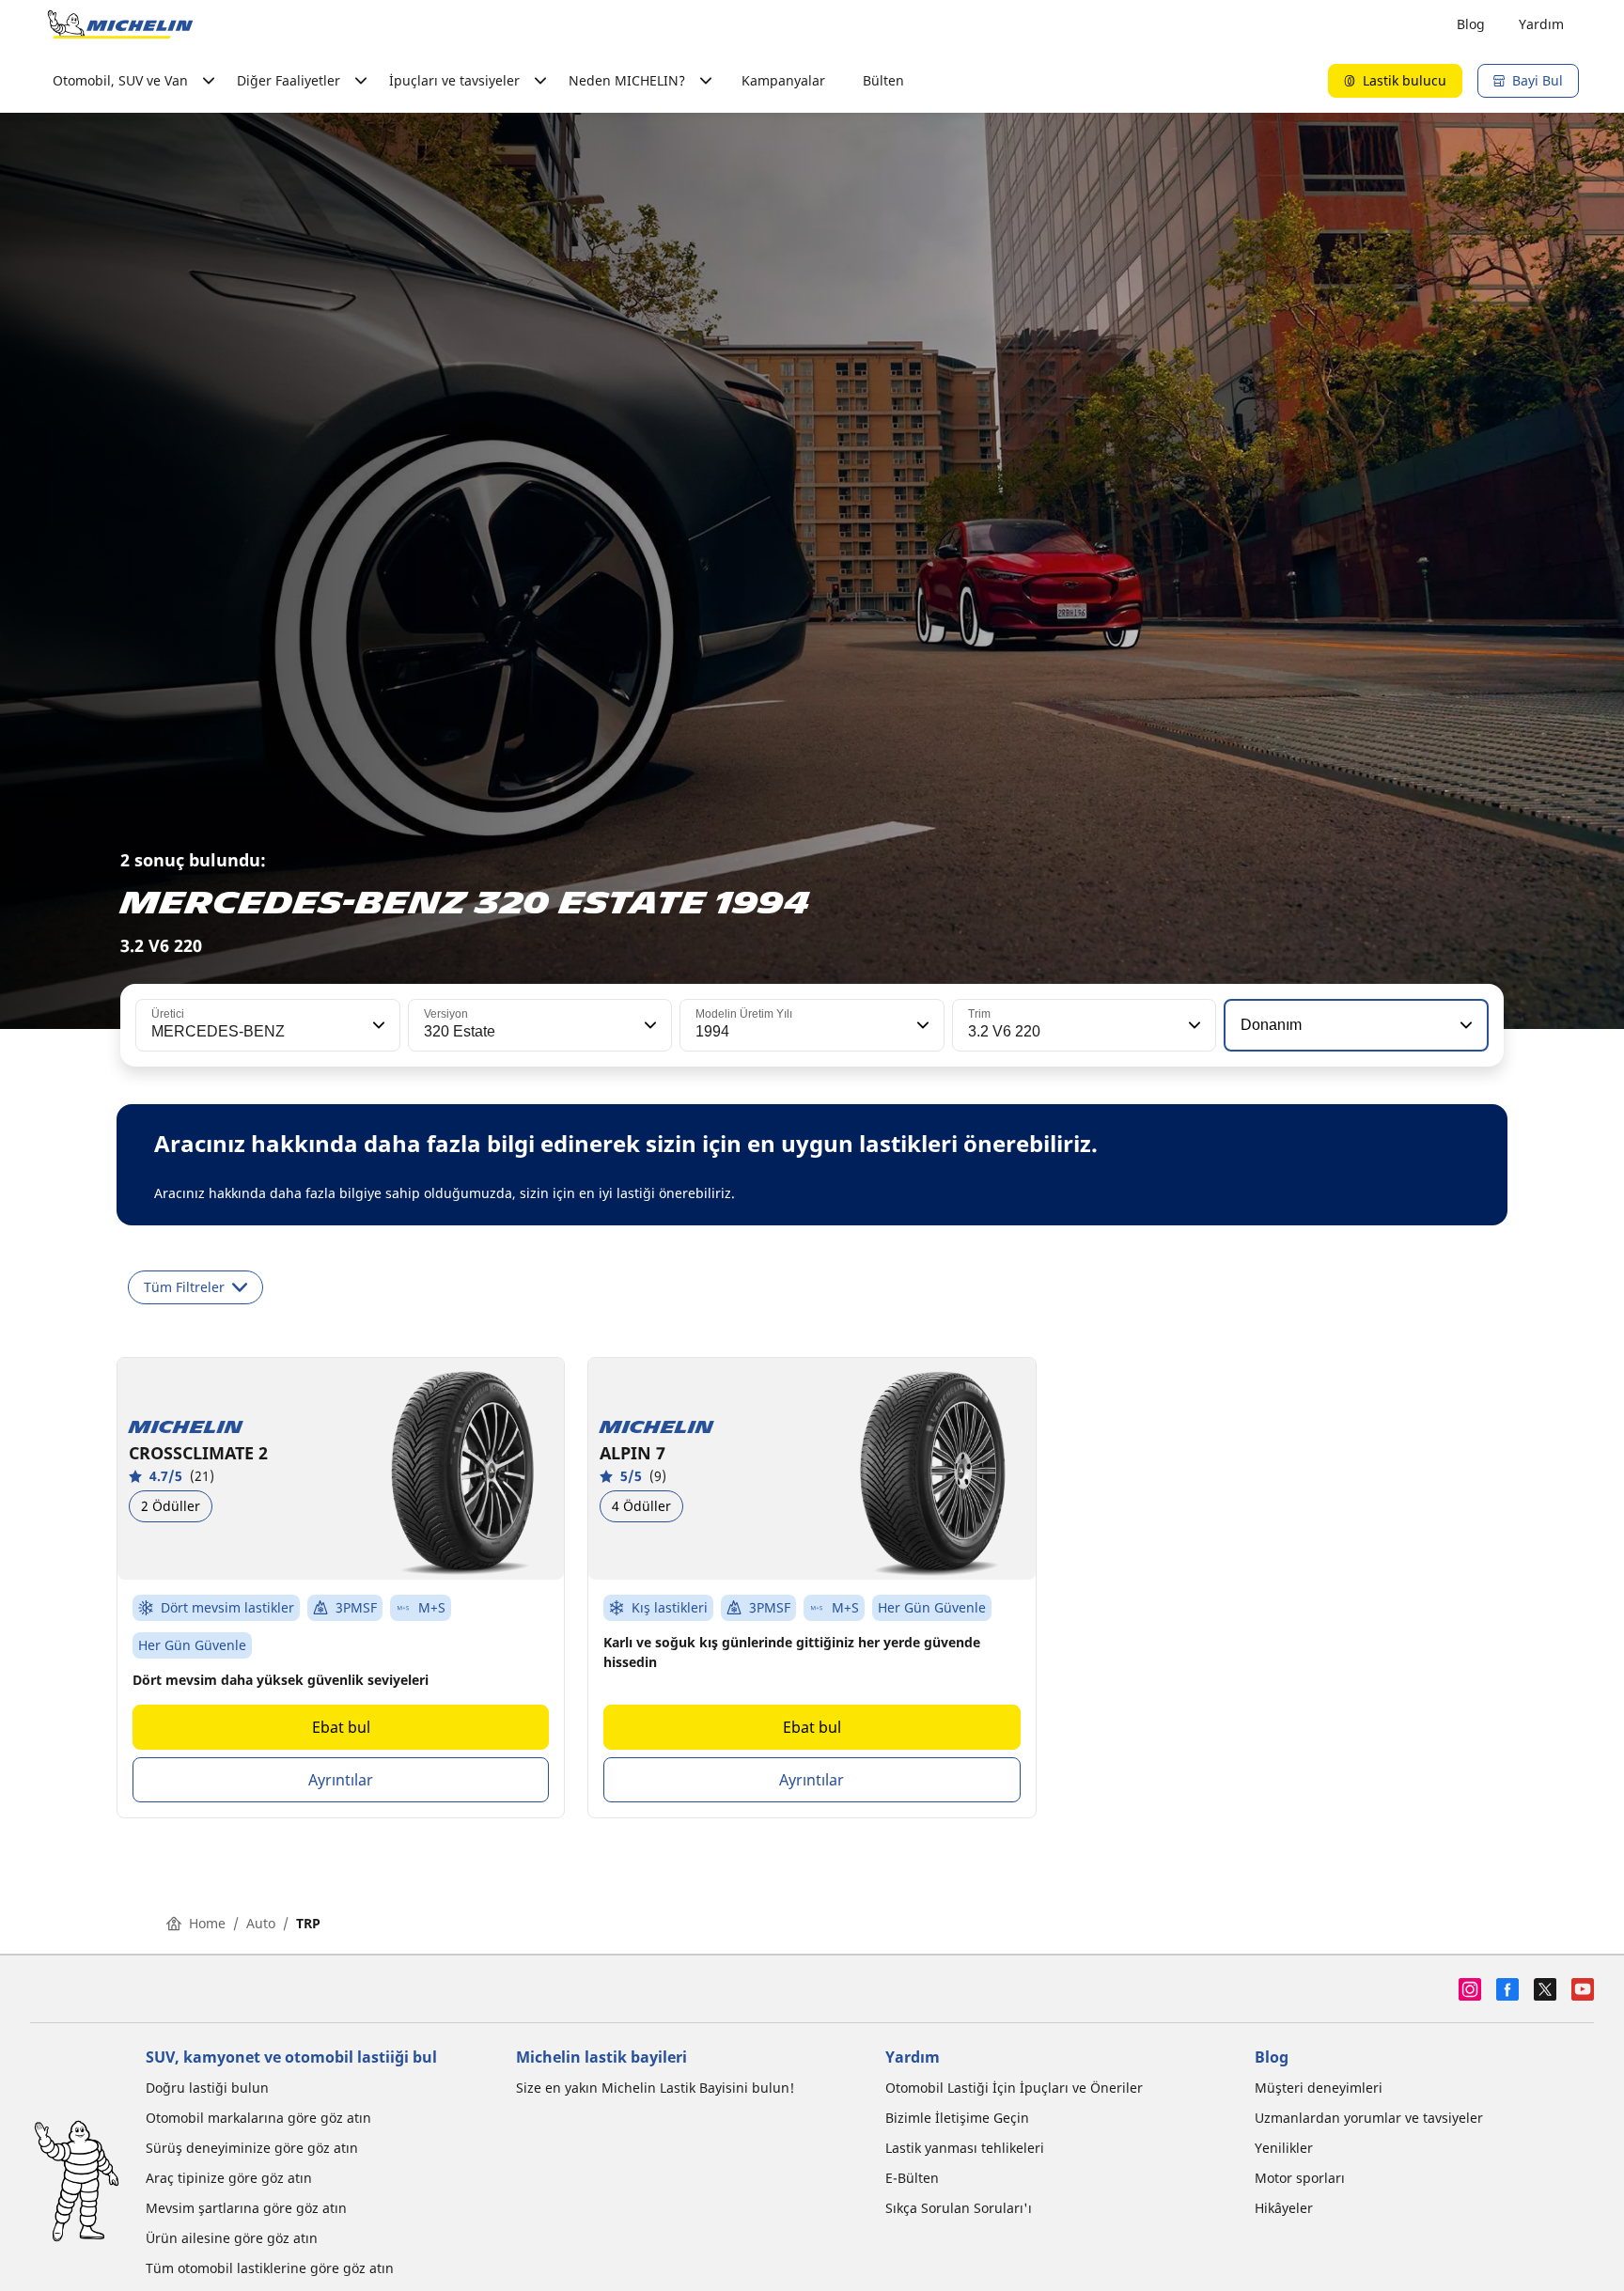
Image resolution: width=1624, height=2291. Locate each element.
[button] (377, 1025)
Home (207, 1923)
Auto (261, 1923)
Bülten (883, 80)
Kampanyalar (783, 80)
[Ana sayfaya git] (120, 24)
